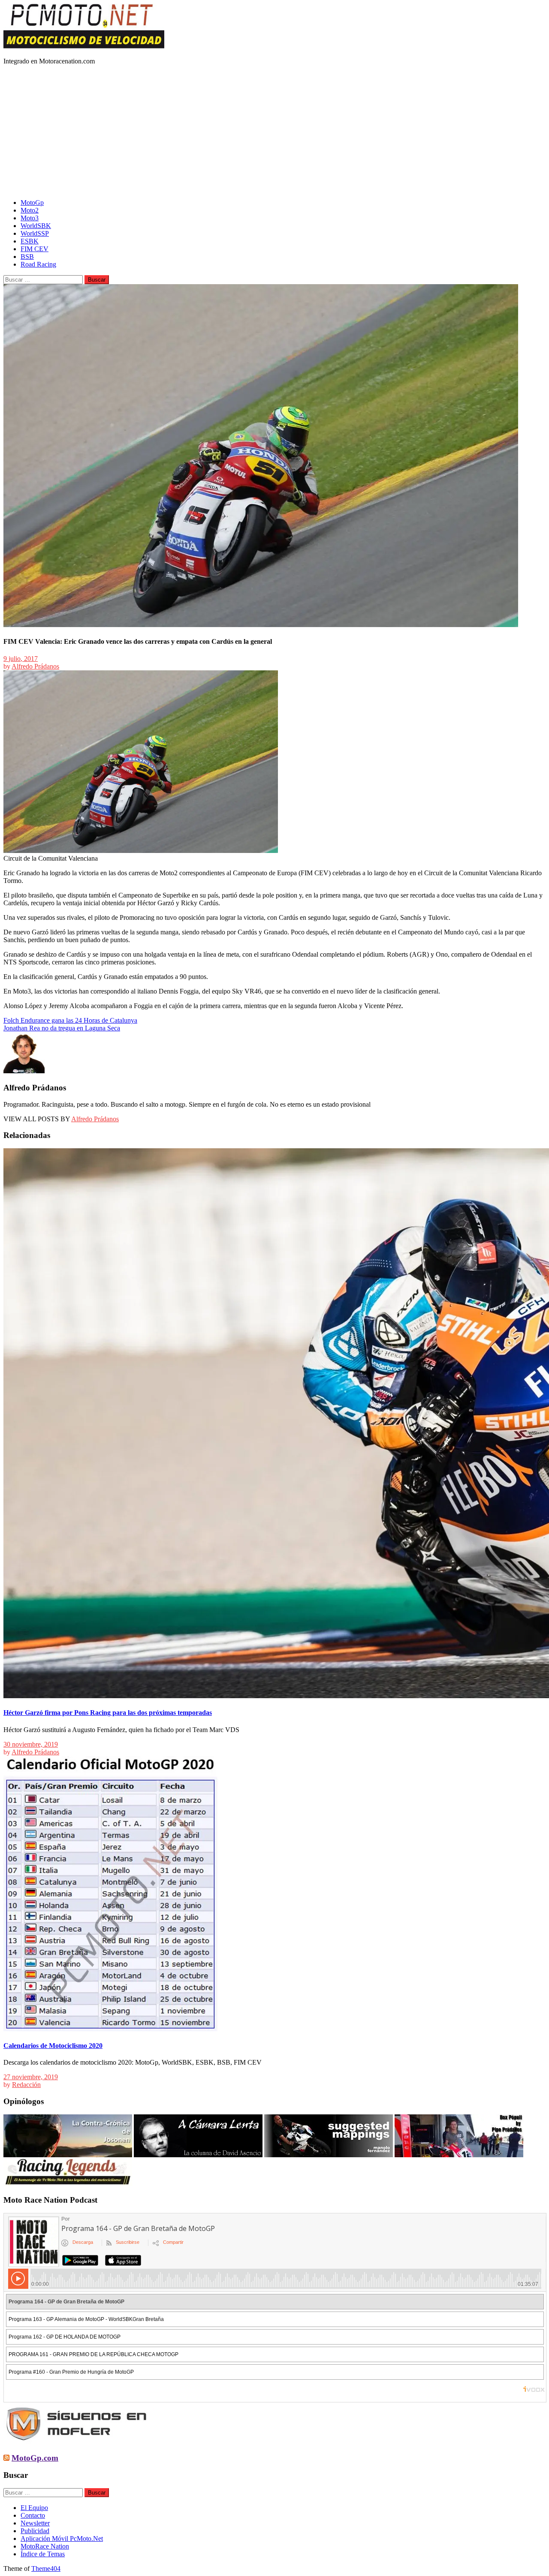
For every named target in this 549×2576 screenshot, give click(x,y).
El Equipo (34, 2508)
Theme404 (46, 2568)
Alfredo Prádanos (35, 666)
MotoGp (32, 203)
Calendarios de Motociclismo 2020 (53, 2046)
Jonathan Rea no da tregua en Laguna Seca (62, 1028)
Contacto (33, 2515)
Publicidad (35, 2531)
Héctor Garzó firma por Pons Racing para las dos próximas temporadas (108, 1713)
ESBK (30, 241)
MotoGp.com (35, 2458)
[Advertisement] (274, 132)
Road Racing (38, 264)
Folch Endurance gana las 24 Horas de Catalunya (70, 1020)
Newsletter (35, 2523)
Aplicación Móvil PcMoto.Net (62, 2538)
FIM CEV (35, 249)
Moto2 (30, 210)
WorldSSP (35, 233)
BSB (27, 257)
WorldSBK (36, 226)
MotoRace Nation (45, 2546)
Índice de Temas (43, 2554)
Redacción (26, 2085)
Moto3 (30, 218)
